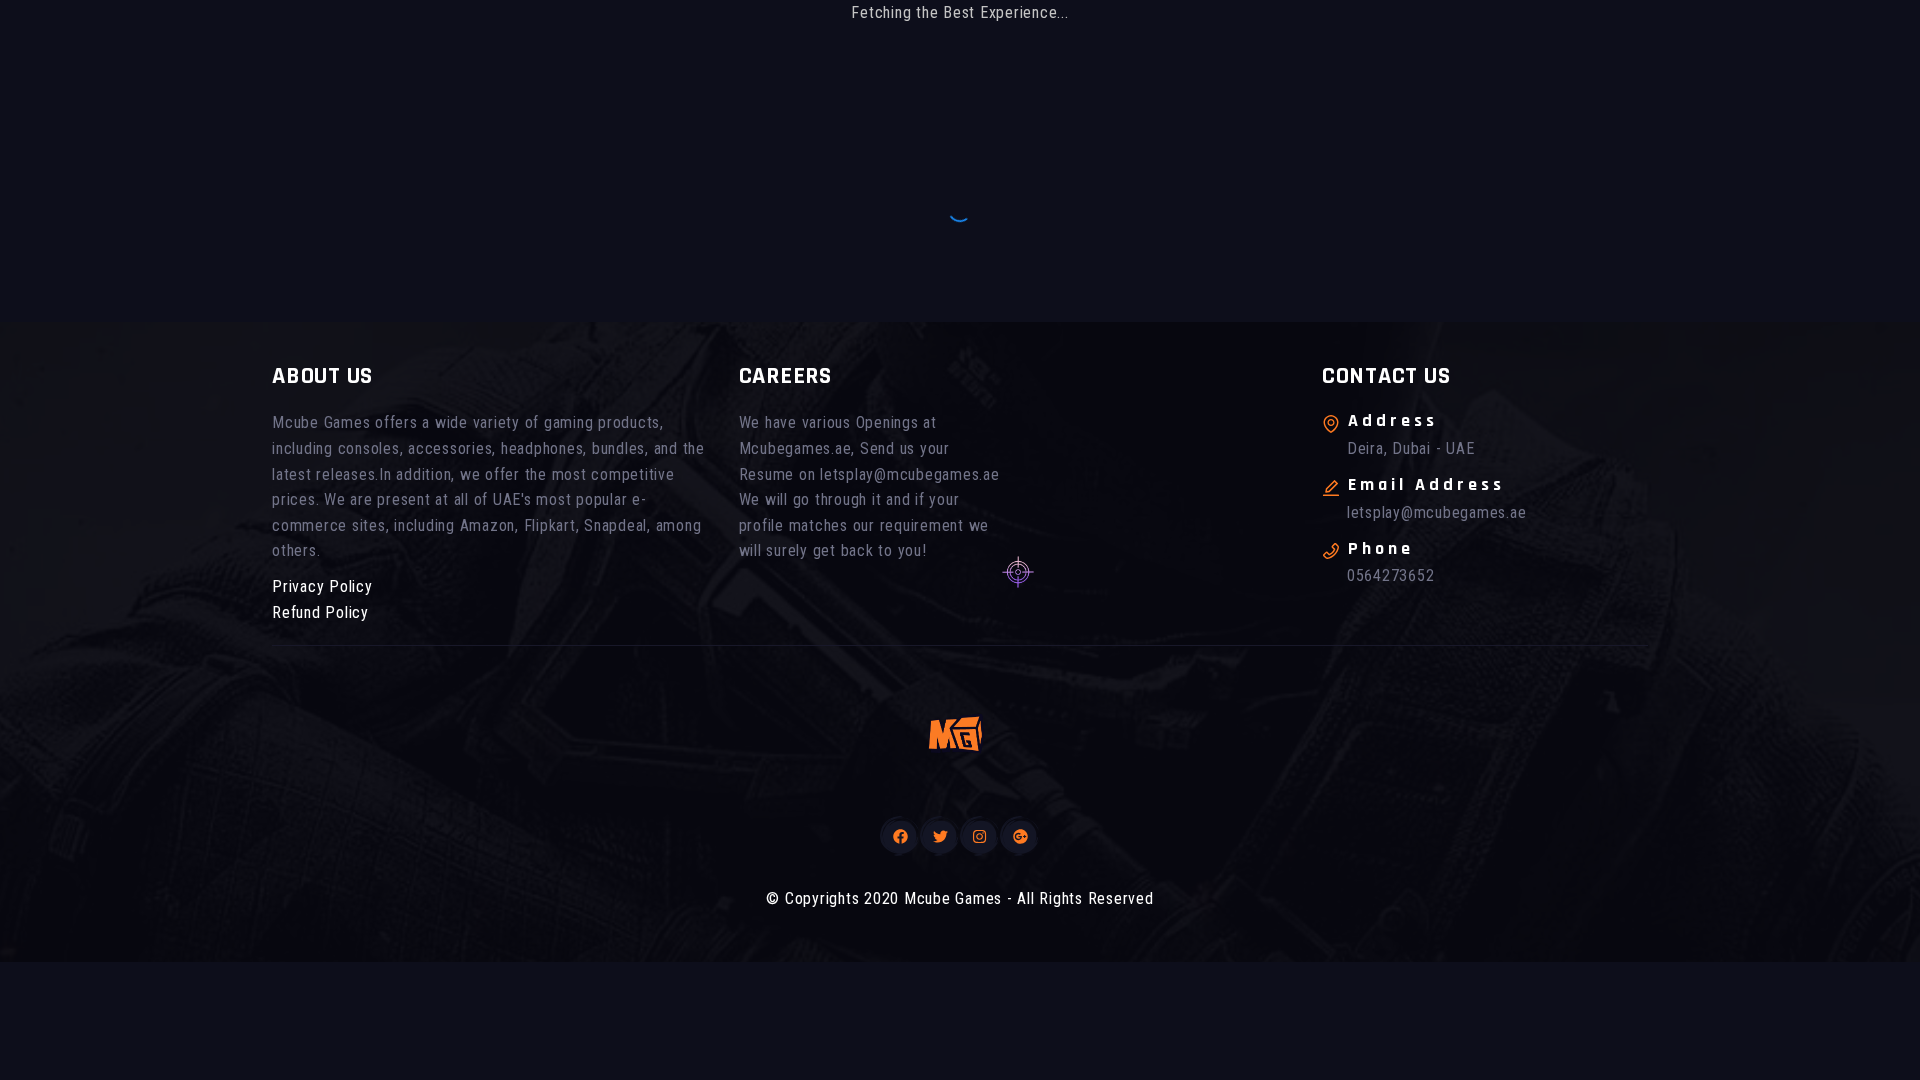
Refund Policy (320, 612)
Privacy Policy (322, 586)
